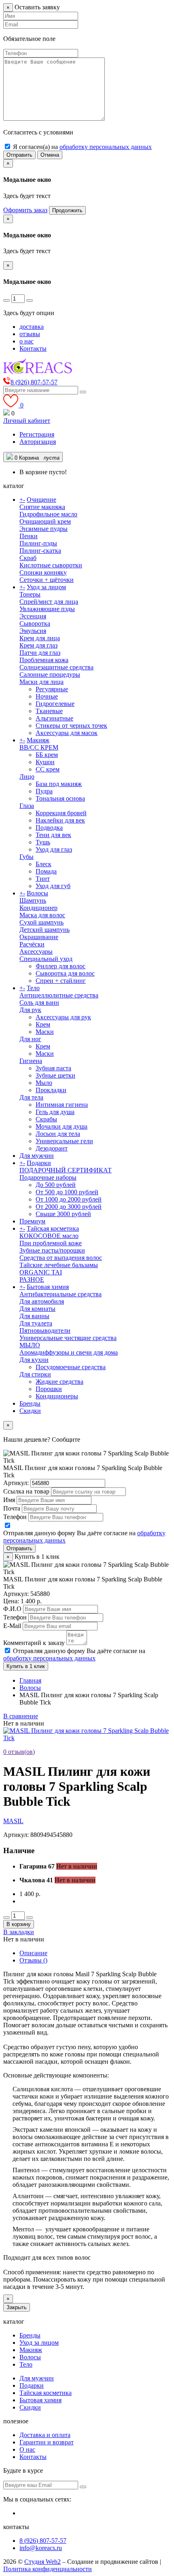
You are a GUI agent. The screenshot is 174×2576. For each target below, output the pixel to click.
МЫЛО (30, 1345)
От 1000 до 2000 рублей (69, 1199)
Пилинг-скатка (40, 551)
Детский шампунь (45, 930)
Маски (45, 1032)
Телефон (15, 1517)
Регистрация (37, 434)
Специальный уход (46, 959)
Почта (12, 1508)
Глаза (27, 806)
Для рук (30, 1010)
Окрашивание (39, 937)
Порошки (49, 1389)
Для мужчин (37, 1156)
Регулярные (52, 689)
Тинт (43, 879)
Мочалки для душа (62, 1126)
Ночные (47, 696)
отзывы (30, 334)
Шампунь (33, 900)
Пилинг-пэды (38, 543)
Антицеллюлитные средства (59, 995)
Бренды (30, 1403)
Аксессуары (36, 951)
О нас (27, 2449)
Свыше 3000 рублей (63, 1214)
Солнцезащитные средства (56, 667)
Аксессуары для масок (67, 733)
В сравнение (21, 1716)
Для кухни (34, 1360)
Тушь (43, 842)
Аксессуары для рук (63, 1017)
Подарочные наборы (48, 1177)
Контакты (33, 348)
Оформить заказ (25, 210)
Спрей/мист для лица (49, 602)
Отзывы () (33, 1960)
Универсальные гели (64, 1141)
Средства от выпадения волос (61, 1258)
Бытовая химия (48, 1287)
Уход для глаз (54, 849)
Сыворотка (35, 623)
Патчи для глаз (40, 653)
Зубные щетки (55, 1075)
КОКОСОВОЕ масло (49, 1236)
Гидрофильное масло (48, 514)
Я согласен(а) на (82, 147)
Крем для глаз (38, 645)
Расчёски (32, 944)
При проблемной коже (51, 1243)
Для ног (30, 1039)
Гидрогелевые (55, 704)
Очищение (41, 500)
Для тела (31, 1097)
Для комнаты (37, 1309)
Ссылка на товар (26, 1491)
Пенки (29, 536)
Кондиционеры (57, 1396)
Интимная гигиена (62, 1105)
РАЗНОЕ (32, 1279)
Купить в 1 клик (26, 1666)
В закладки (19, 1932)
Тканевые (49, 711)
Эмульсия (33, 631)
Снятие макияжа (42, 507)
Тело (33, 988)
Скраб (28, 558)
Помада (46, 871)
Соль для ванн (39, 1002)
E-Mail (12, 1626)
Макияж (38, 740)
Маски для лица (41, 682)
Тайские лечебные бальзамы (59, 1265)
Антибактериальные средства (60, 1294)
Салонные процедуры (50, 674)
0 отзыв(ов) (19, 1752)
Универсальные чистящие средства (68, 1338)
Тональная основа (60, 798)
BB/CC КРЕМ (39, 747)
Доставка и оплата (45, 2435)
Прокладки (51, 1090)
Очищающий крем (45, 521)
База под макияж (59, 784)
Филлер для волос (60, 966)
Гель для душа (55, 1112)
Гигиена (31, 1061)
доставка (32, 327)
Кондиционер (38, 908)
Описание (33, 1953)
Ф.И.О (12, 1609)
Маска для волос (42, 915)
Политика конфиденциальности (48, 2569)
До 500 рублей (56, 1185)
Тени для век (53, 835)
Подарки (39, 1163)
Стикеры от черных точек (71, 725)
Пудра (44, 791)
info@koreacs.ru (41, 2548)
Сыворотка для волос (65, 973)
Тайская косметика (53, 1228)
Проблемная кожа (44, 660)
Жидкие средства (59, 1382)
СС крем (48, 769)
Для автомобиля (42, 1301)
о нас (27, 341)
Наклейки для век (60, 820)
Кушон (45, 762)
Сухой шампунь (41, 922)
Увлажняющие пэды (47, 609)
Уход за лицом (46, 587)
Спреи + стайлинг (61, 981)
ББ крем (47, 755)
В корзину (19, 1924)
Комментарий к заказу (34, 1643)
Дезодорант (52, 1148)
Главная (30, 1680)
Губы (27, 857)
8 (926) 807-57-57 (43, 2541)
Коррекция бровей (61, 813)
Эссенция (33, 616)
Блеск (43, 864)
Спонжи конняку (43, 572)
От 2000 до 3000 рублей (69, 1207)
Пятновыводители (45, 1331)
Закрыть (17, 2307)
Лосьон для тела (58, 1134)
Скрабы (46, 1119)
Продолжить (67, 210)
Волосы (37, 893)
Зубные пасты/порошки (52, 1250)
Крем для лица (40, 638)
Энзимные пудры (43, 529)
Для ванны (34, 1316)
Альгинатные (54, 718)
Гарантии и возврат (47, 2442)
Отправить (19, 155)
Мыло (44, 1083)
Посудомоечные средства (71, 1367)
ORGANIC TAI (41, 1272)
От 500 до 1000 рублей (67, 1192)
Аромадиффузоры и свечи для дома (69, 1352)
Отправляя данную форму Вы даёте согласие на (74, 1654)
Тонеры (30, 594)
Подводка (49, 828)
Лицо (27, 777)
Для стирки (35, 1374)
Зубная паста (53, 1068)
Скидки (30, 1411)
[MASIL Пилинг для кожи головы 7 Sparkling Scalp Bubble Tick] (87, 1738)
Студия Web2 (42, 2562)
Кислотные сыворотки (51, 565)
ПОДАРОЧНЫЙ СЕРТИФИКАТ (66, 1170)
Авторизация (38, 442)
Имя (9, 1500)
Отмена (50, 155)
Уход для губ (53, 886)
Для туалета (36, 1323)
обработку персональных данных (106, 147)
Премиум (32, 1221)
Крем (43, 1024)
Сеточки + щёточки (47, 580)
